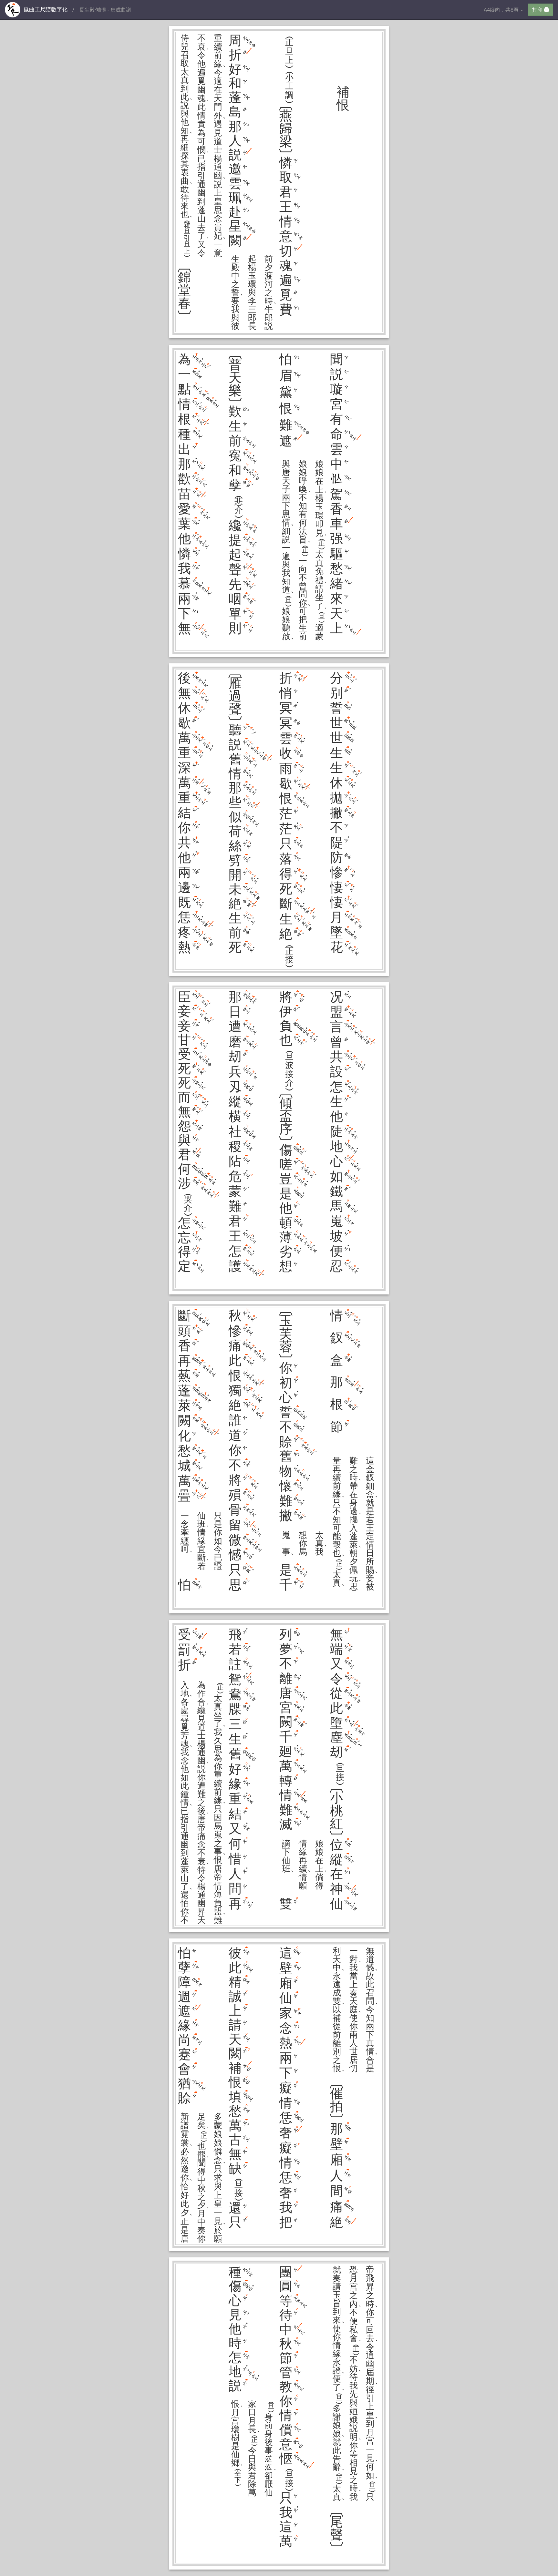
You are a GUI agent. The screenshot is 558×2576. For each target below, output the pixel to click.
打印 (538, 10)
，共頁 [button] (502, 10)
